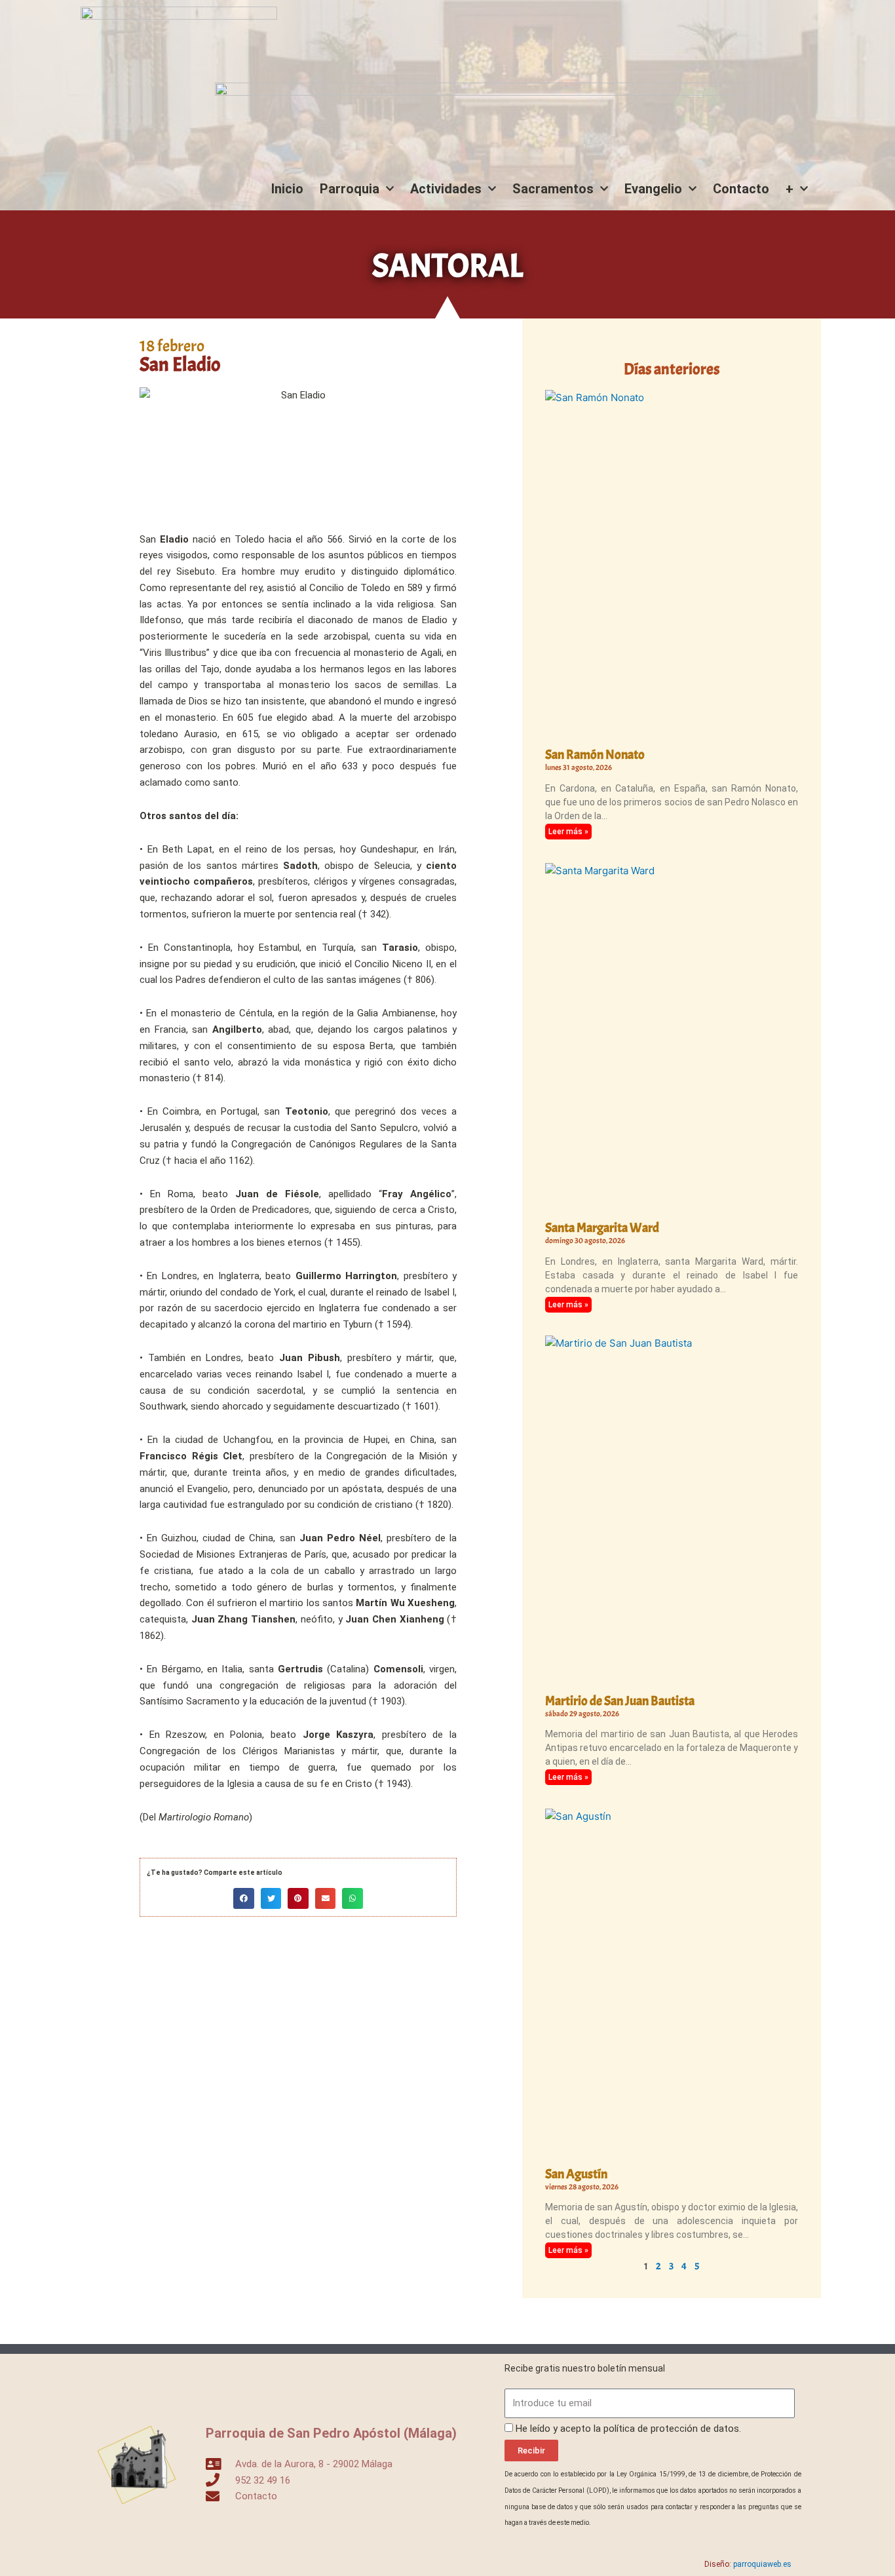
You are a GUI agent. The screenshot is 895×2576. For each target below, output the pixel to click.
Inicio (287, 189)
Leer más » (568, 832)
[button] (244, 1898)
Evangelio (653, 189)
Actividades (446, 189)
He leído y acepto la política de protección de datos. (628, 2429)
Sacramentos (553, 189)
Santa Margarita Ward (602, 1228)
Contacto (741, 189)
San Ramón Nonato (595, 755)
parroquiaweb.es (762, 2564)
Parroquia (350, 189)
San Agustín (576, 2174)
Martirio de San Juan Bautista (620, 1701)
